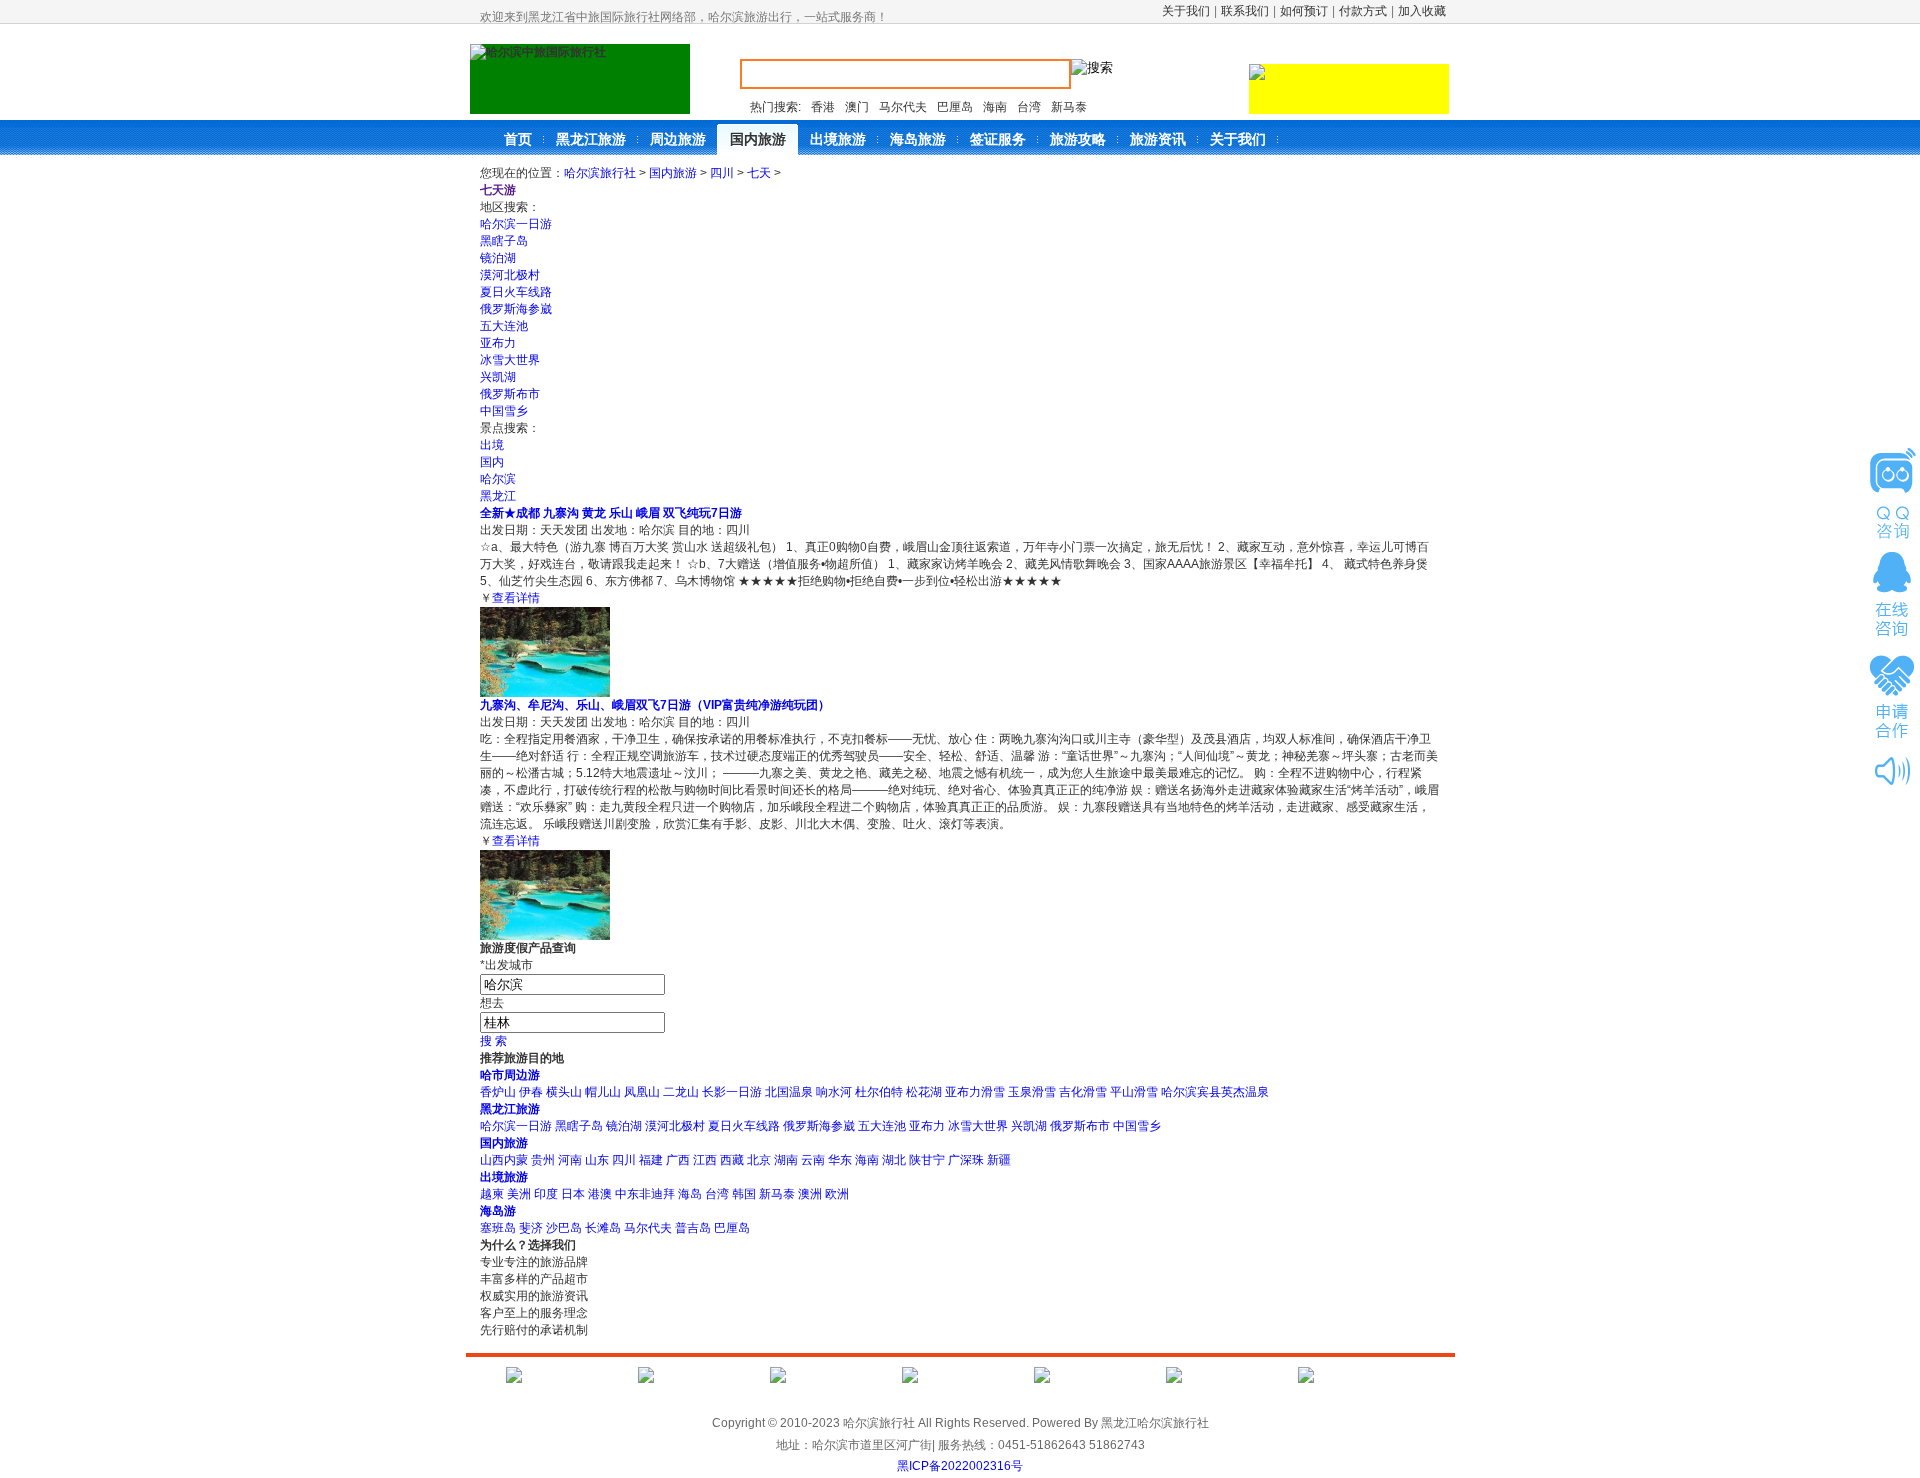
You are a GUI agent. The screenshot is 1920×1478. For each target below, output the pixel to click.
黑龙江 (498, 496)
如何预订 (1304, 11)
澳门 (857, 107)
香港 (823, 107)
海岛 (690, 1194)
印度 (546, 1194)
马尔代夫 (903, 107)
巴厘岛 (955, 107)
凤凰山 (642, 1092)
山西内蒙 (504, 1160)
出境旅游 (504, 1177)
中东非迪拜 (645, 1194)
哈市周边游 (510, 1075)
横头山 (564, 1092)
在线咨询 (1892, 594)
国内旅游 (673, 173)
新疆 (999, 1160)
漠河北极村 (510, 275)
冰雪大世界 (510, 360)
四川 (722, 173)
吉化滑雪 (1083, 1092)
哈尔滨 (498, 479)
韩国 (744, 1194)
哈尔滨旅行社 (600, 173)
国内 (492, 462)
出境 (492, 445)
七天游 (498, 190)
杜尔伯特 (879, 1092)
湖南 (786, 1160)
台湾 (1029, 107)
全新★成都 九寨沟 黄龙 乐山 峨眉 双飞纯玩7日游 (611, 513)
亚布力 (498, 343)
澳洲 (810, 1194)
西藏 (732, 1160)
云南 (813, 1160)
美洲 (519, 1194)
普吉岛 (693, 1228)
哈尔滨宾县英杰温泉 (1215, 1092)
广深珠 (966, 1160)
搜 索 (493, 1041)
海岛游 (498, 1211)
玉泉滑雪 (1032, 1092)
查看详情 (516, 598)
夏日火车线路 (516, 292)
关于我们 (1186, 11)
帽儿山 (603, 1092)
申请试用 (1892, 493)
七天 (759, 173)
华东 (840, 1160)
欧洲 (837, 1194)
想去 (492, 1003)
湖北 (894, 1160)
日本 (573, 1194)
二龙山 (681, 1092)
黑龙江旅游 (510, 1109)
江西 (705, 1160)
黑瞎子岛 (504, 241)
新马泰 (1069, 107)
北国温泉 (789, 1092)
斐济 (531, 1228)
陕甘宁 (927, 1160)
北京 (759, 1160)
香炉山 (498, 1092)
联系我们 (1245, 11)
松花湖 (924, 1092)
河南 (570, 1160)
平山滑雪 (1134, 1092)
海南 (995, 107)
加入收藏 (1422, 11)
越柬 (492, 1194)
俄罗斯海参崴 (516, 309)
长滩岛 (603, 1228)
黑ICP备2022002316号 (960, 1466)
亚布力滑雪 (975, 1092)
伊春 (531, 1092)
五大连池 (504, 326)
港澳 (600, 1194)
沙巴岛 (564, 1228)
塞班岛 (498, 1228)
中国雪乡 (504, 411)
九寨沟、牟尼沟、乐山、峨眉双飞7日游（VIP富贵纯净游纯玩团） (655, 705)
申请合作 (1892, 695)
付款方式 (1363, 11)
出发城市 (506, 965)
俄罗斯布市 (510, 394)
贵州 (543, 1160)
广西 (678, 1160)
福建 (651, 1160)
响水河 (834, 1092)
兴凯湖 (498, 377)
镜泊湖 (498, 258)
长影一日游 (732, 1092)
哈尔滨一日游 (516, 224)
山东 (597, 1160)
